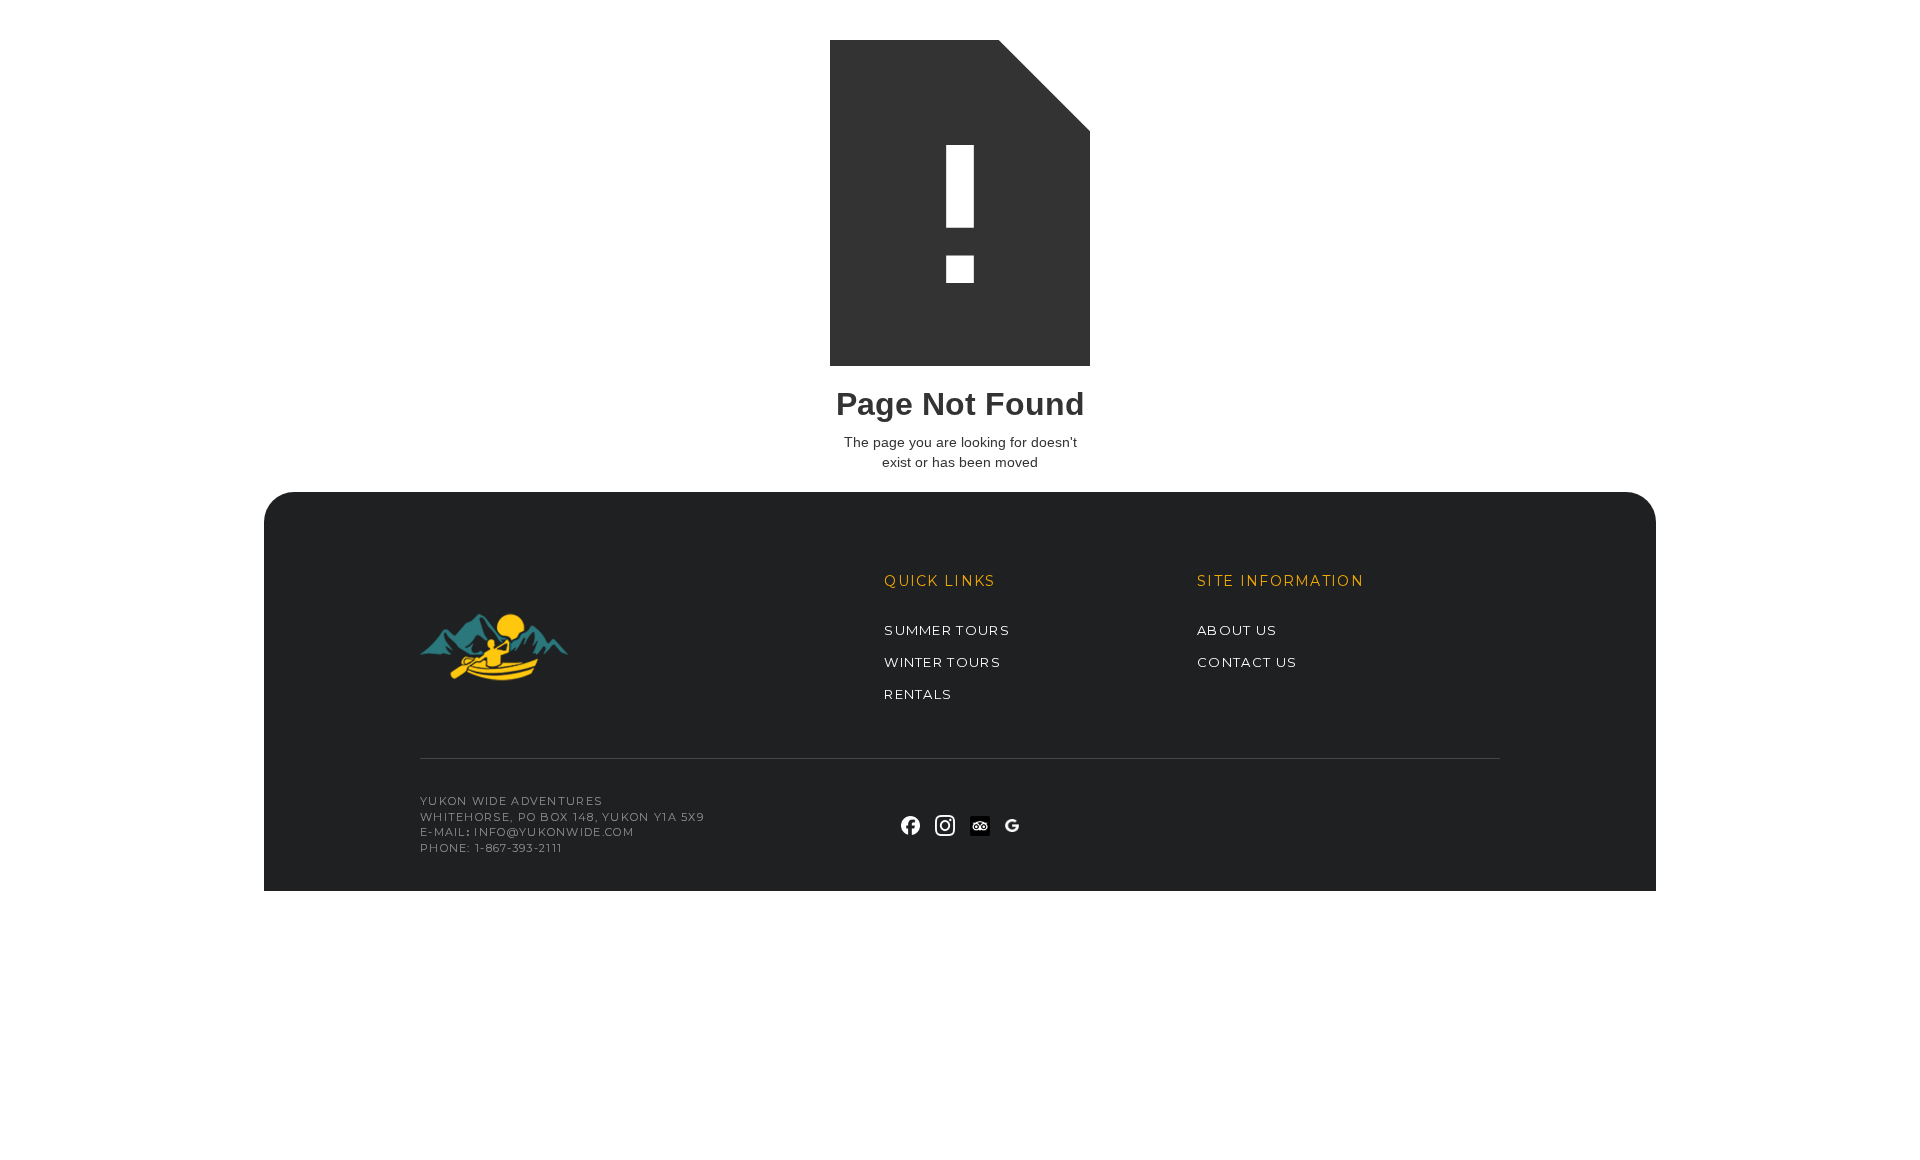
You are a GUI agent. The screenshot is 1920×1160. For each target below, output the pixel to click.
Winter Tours (942, 662)
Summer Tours (947, 630)
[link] (910, 824)
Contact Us (1247, 662)
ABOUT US (1237, 630)
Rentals (918, 694)
